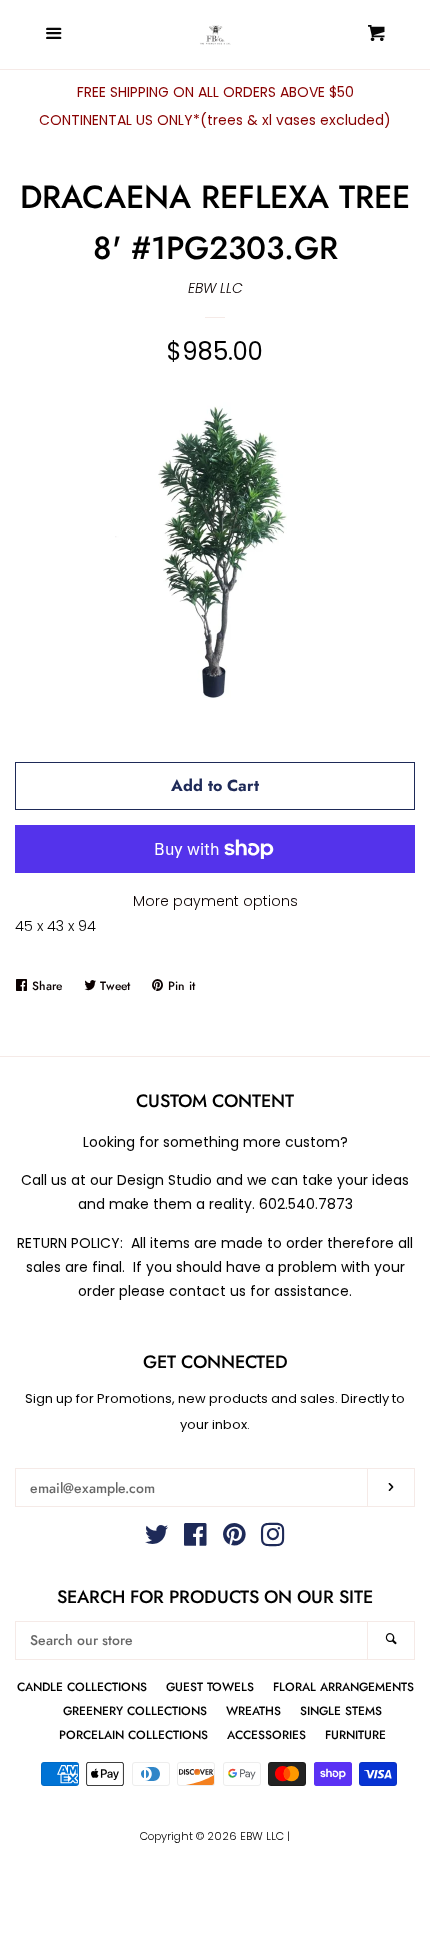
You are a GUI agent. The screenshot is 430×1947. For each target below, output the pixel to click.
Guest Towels (210, 1686)
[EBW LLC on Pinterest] (234, 1539)
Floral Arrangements (343, 1686)
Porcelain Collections (133, 1734)
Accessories (266, 1734)
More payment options (215, 901)
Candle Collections (82, 1686)
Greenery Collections (135, 1710)
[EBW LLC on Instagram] (273, 1539)
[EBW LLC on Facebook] (195, 1539)
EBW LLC (215, 288)
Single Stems (341, 1710)
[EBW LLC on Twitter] (157, 1539)
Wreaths (253, 1710)
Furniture (355, 1734)
